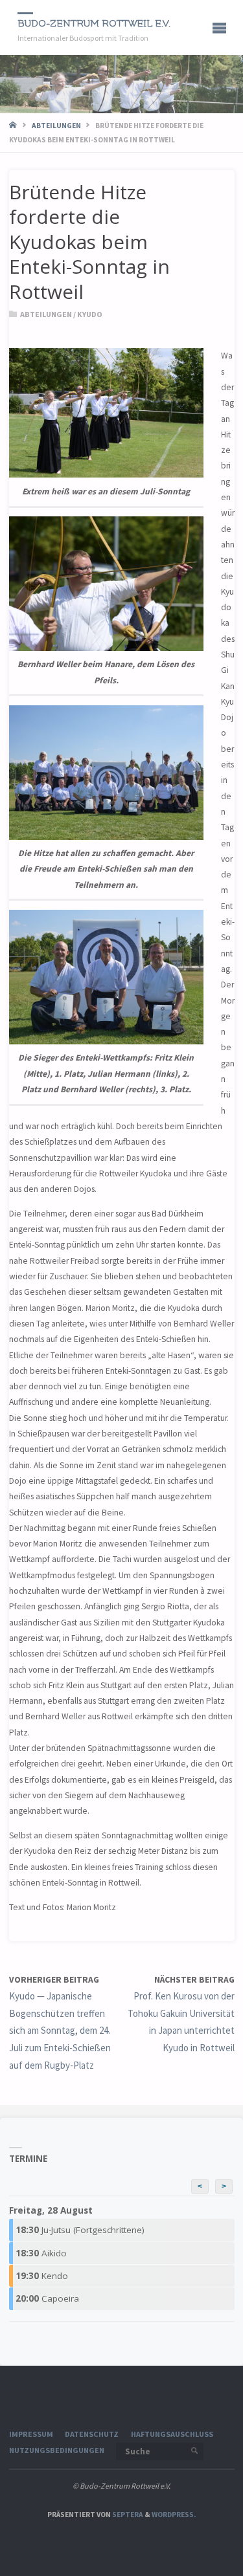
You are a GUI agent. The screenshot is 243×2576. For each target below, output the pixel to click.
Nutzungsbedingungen (57, 2450)
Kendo (42, 2276)
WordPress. (174, 2515)
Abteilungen (56, 126)
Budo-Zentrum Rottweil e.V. (94, 24)
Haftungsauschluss (172, 2434)
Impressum (31, 2434)
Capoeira (47, 2298)
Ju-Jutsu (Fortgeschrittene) (80, 2230)
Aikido (41, 2253)
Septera (127, 2515)
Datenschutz (92, 2434)
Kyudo (90, 314)
